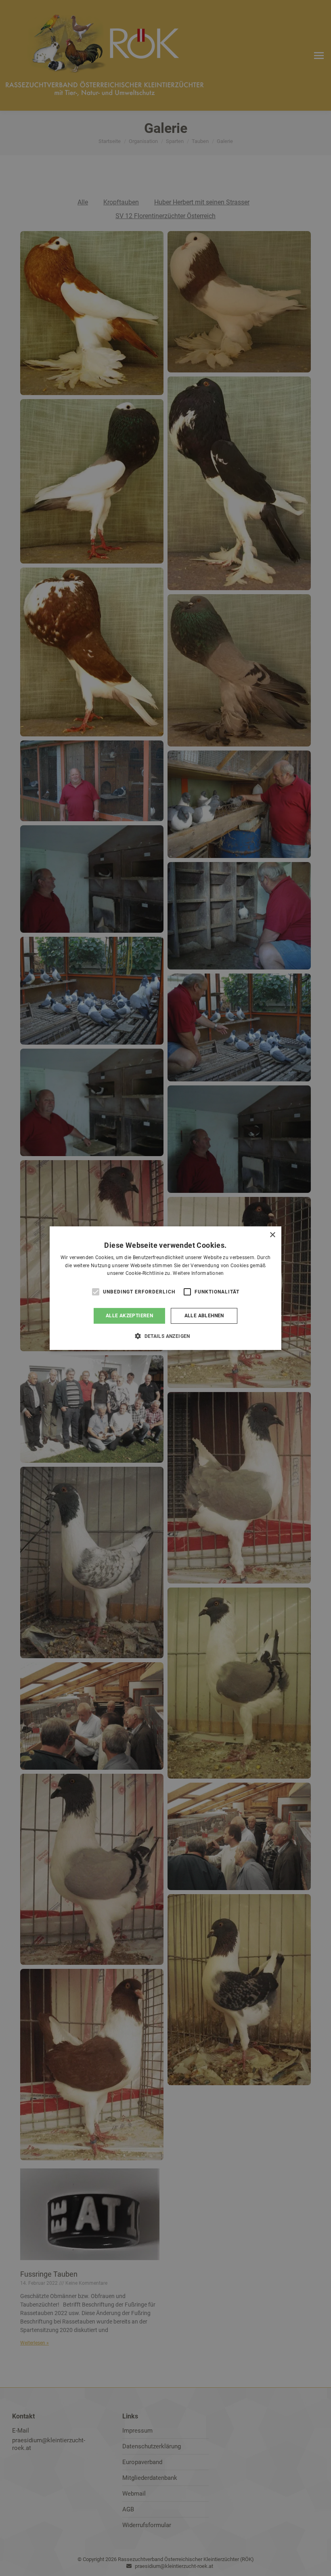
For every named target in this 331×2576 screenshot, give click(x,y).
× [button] (272, 1235)
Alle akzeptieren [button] (129, 1316)
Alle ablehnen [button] (204, 1316)
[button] (165, 1336)
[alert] (165, 1288)
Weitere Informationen (198, 1273)
